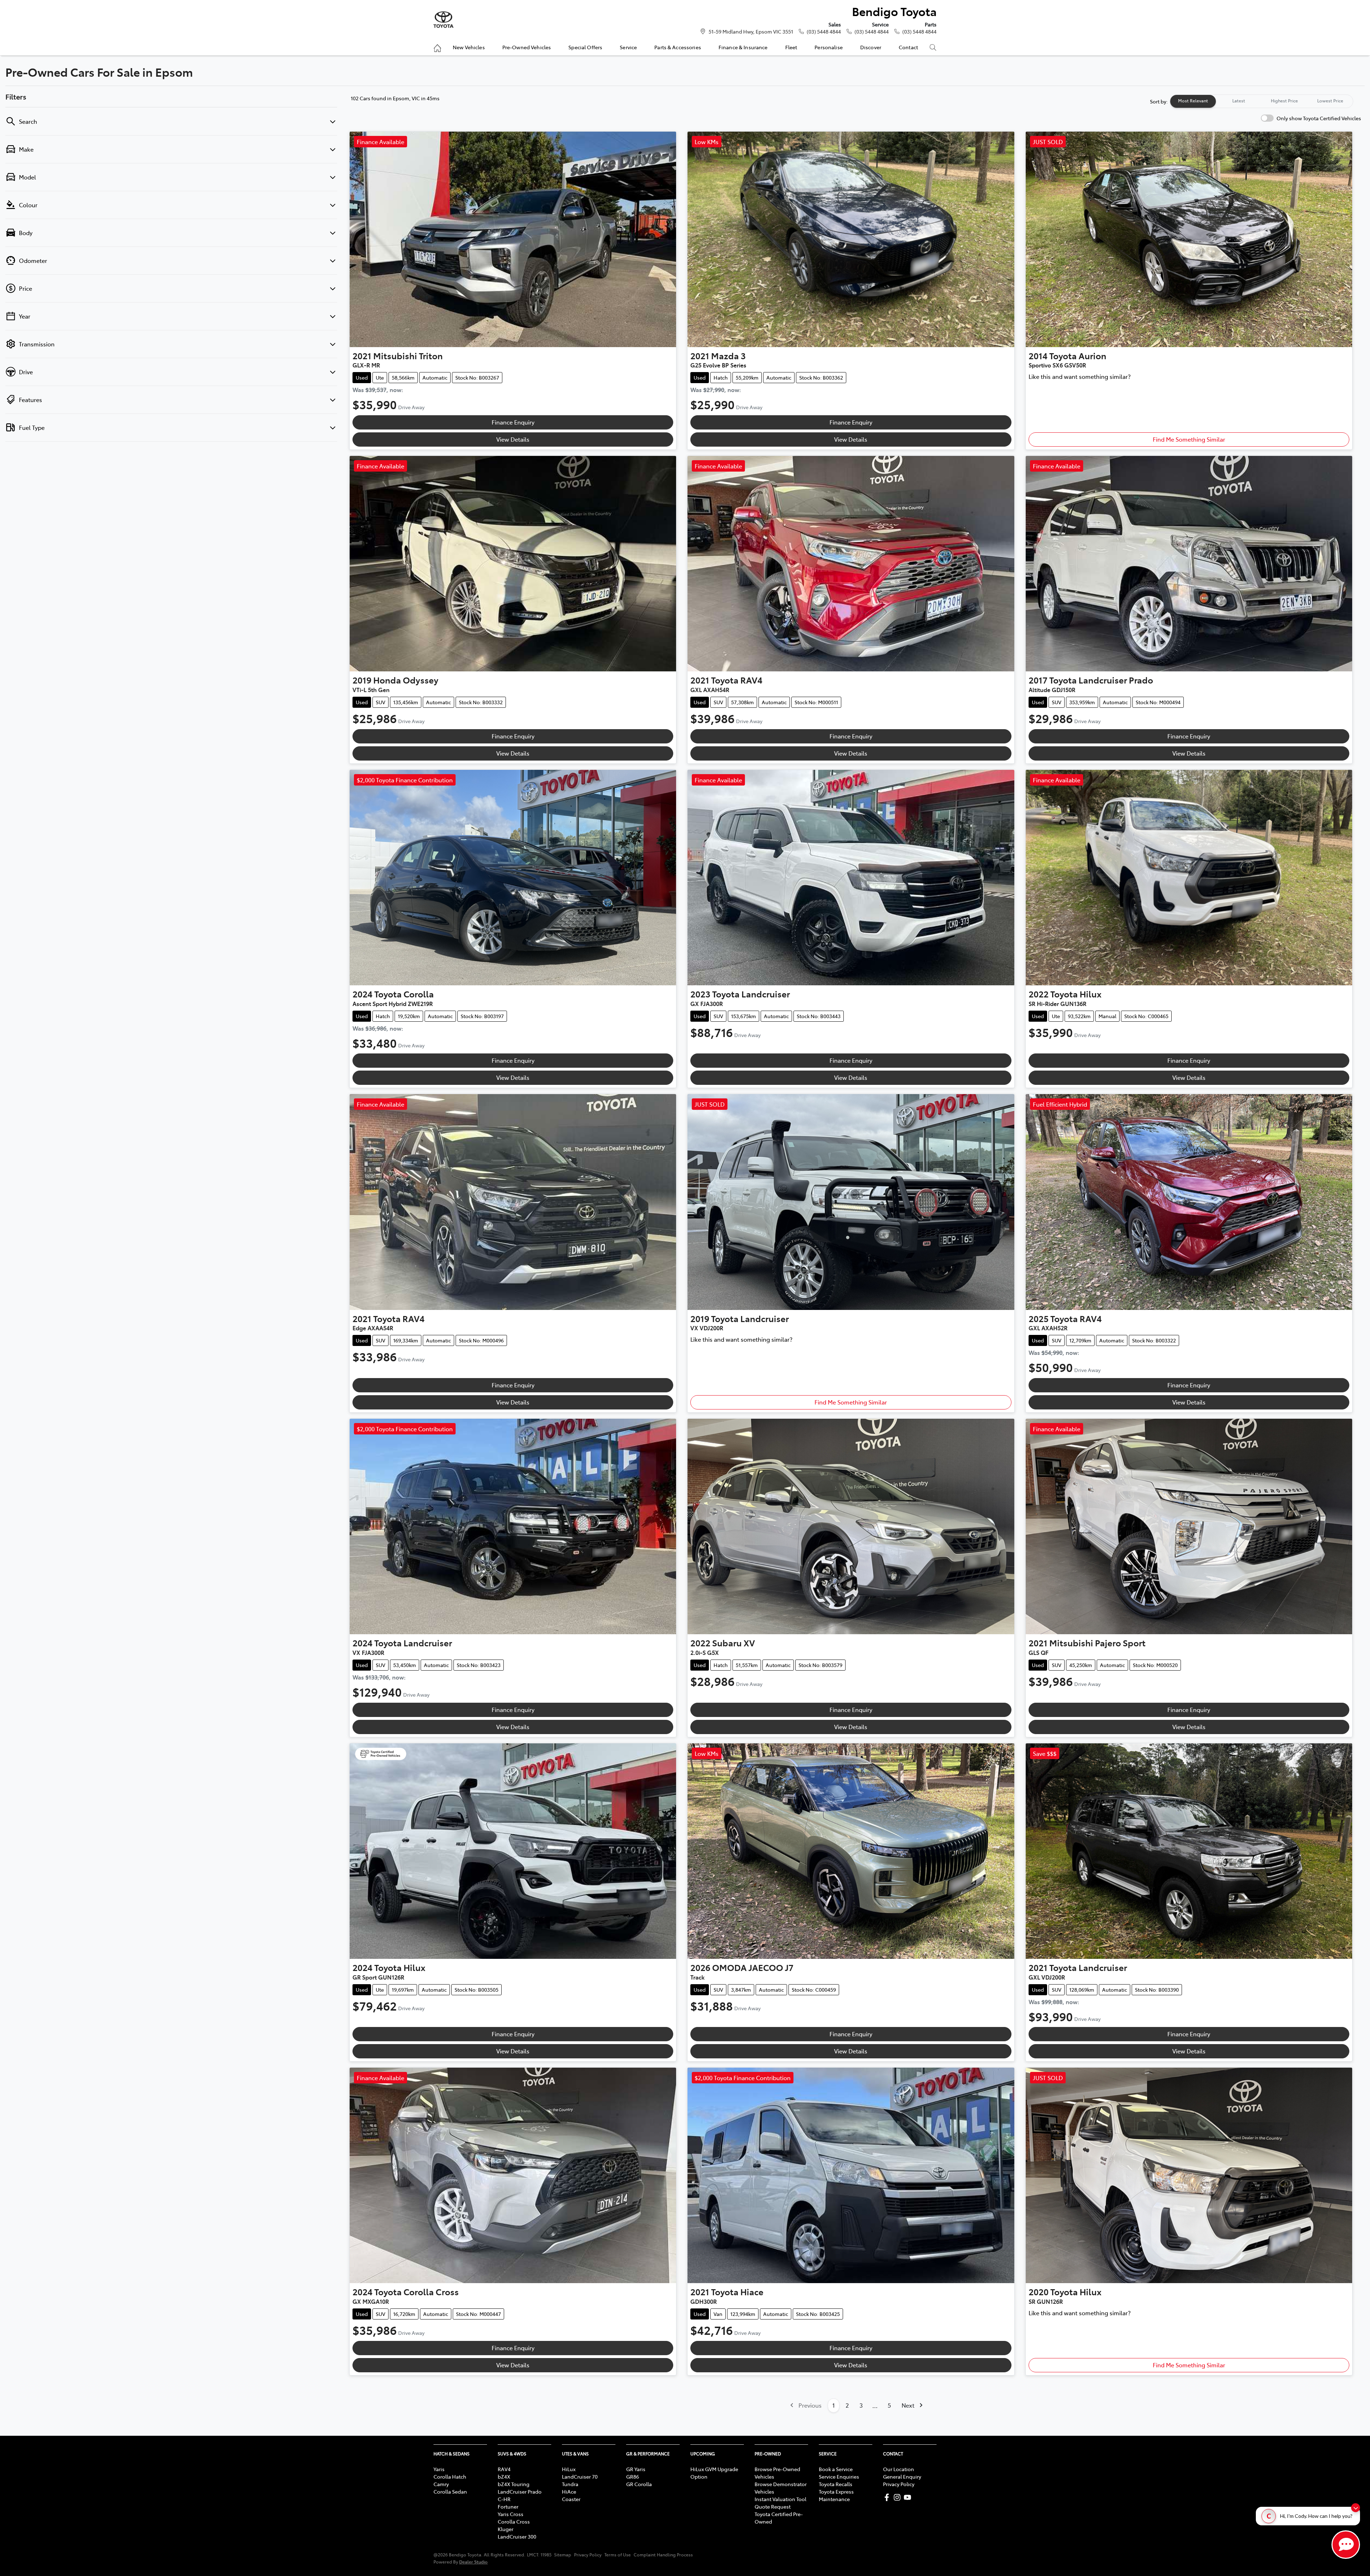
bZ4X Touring (514, 2484)
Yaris (439, 2469)
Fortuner (508, 2506)
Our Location (899, 2469)
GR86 (633, 2476)
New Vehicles (469, 47)
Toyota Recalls (836, 2484)
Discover (871, 47)
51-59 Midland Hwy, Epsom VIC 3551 (751, 31)
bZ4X (504, 2476)
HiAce (569, 2491)
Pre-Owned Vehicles (527, 47)
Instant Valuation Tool (780, 2499)
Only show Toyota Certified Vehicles (1319, 118)
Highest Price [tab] (1284, 101)
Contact (908, 47)
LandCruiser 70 (580, 2476)
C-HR (504, 2499)
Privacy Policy (899, 2484)
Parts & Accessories (678, 47)
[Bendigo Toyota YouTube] (909, 2497)
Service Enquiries (839, 2476)
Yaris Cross (511, 2514)
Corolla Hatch (450, 2476)
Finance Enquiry (513, 422)
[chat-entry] (1346, 2545)
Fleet (791, 47)
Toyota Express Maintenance (836, 2495)
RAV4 (504, 2469)
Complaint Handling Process (663, 2555)
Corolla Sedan (450, 2491)
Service (628, 47)
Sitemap (563, 2555)
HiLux (569, 2469)
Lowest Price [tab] (1330, 101)
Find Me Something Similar (1189, 439)
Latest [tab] (1239, 101)
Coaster (571, 2499)
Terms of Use (618, 2555)
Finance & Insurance (743, 47)
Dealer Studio (473, 2562)
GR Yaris (636, 2469)
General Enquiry (902, 2476)
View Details (513, 439)
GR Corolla (639, 2484)
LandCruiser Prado (520, 2491)
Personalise (829, 47)
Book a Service (836, 2469)
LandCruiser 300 (517, 2536)
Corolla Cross (514, 2521)
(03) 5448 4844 (824, 31)
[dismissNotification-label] (1356, 2508)
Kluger (506, 2529)
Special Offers (585, 47)
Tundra (570, 2484)
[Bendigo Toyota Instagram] (899, 2497)
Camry (441, 2484)
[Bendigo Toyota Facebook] (888, 2497)
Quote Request (773, 2506)
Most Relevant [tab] (1193, 101)
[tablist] (1262, 101)
